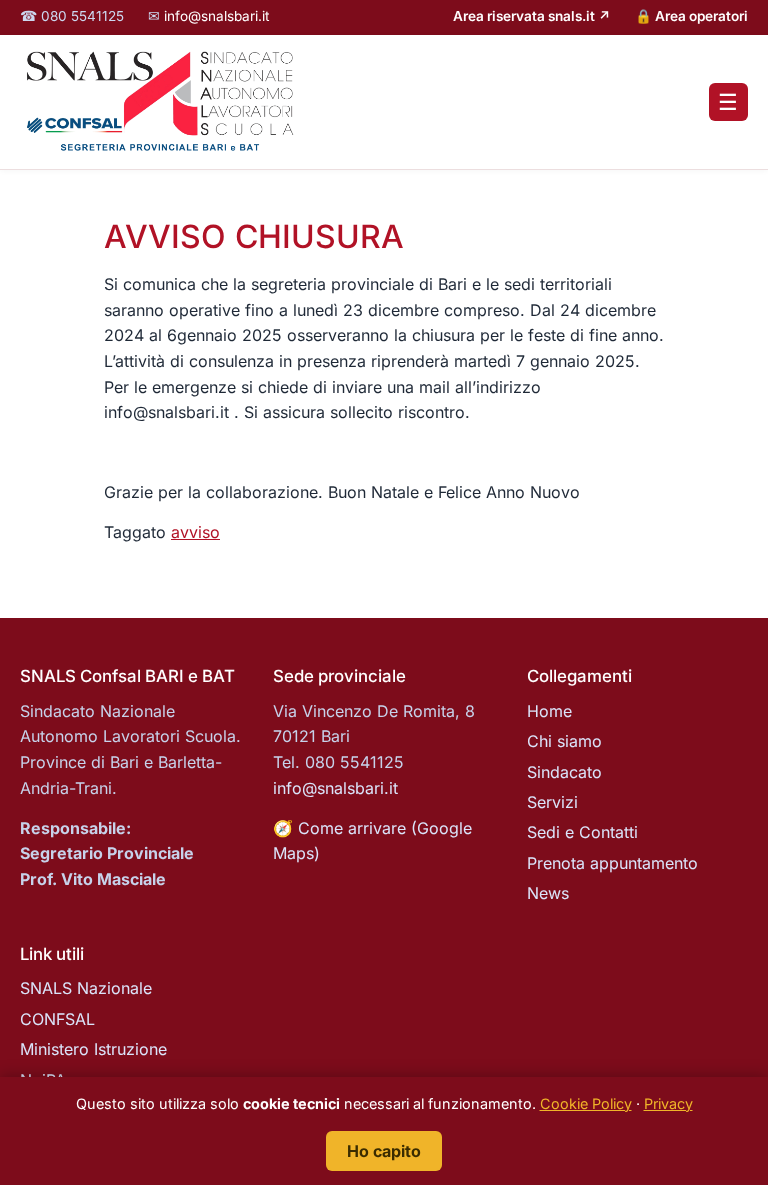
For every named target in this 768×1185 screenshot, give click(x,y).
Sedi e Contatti (582, 832)
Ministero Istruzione (93, 1049)
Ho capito (384, 1151)
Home (549, 711)
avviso (195, 532)
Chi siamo (564, 741)
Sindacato (564, 772)
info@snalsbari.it (216, 16)
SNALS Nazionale (86, 988)
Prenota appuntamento (612, 863)
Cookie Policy (586, 1103)
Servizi (552, 802)
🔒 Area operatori (691, 16)
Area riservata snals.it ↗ (532, 16)
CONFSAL (57, 1019)
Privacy (668, 1103)
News (548, 893)
